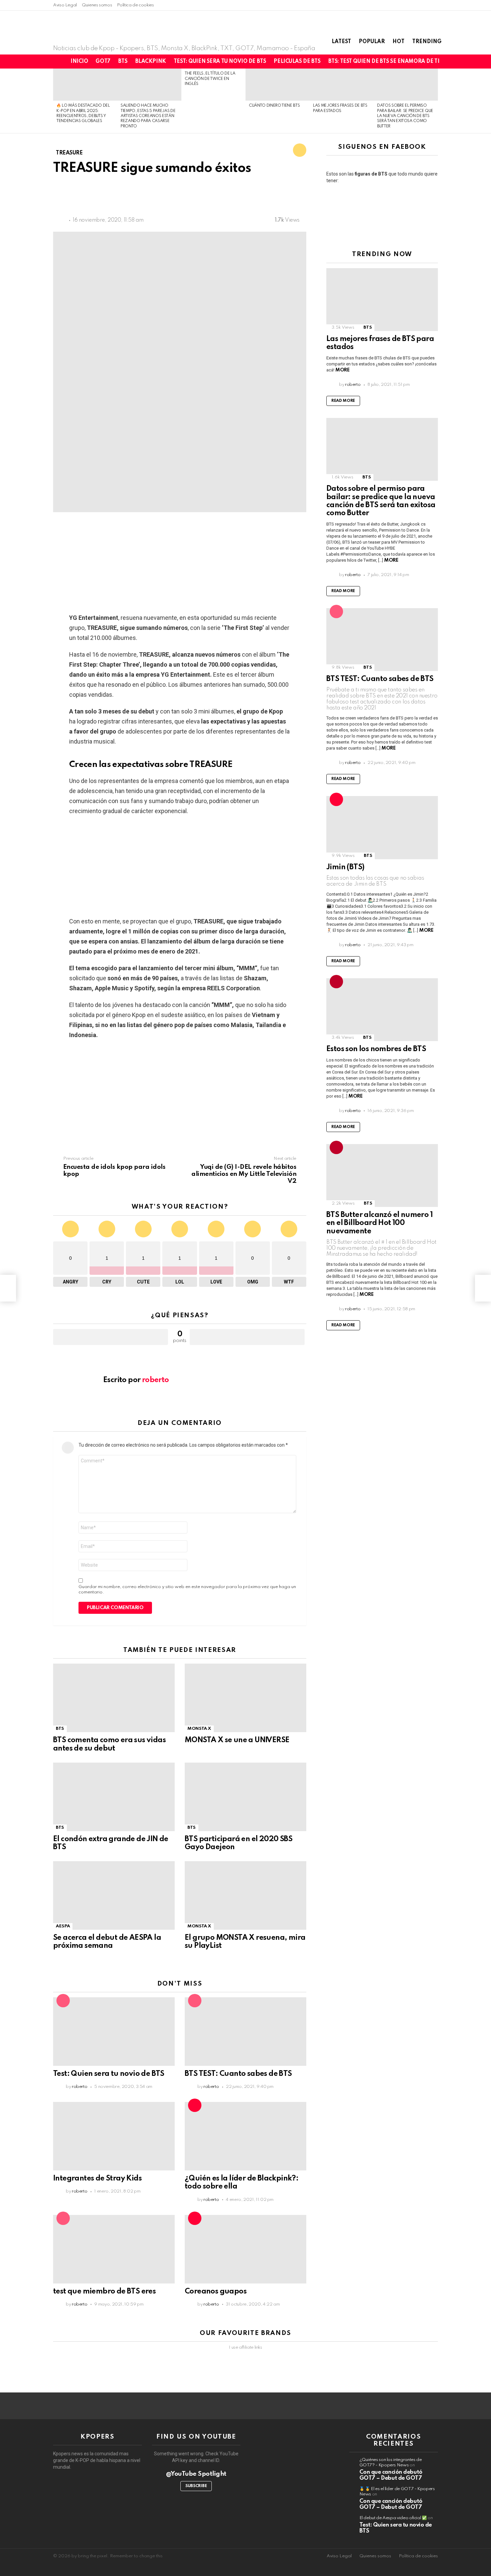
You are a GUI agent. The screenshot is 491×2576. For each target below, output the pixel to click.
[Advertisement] (175, 197)
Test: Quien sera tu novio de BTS (220, 62)
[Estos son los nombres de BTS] (382, 1010)
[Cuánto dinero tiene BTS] (278, 85)
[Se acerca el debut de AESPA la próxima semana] (114, 1895)
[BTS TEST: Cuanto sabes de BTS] (246, 2032)
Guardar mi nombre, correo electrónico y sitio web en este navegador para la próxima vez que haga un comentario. (187, 1590)
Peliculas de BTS (297, 62)
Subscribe (196, 2486)
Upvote (111, 1337)
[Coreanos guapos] (246, 2249)
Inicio (79, 62)
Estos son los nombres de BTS (376, 1049)
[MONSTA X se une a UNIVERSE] (246, 1698)
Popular (372, 42)
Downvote (247, 1337)
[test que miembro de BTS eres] (114, 2249)
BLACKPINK (151, 62)
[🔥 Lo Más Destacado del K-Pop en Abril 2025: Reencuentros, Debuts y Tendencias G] (85, 85)
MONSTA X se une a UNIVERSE (237, 1740)
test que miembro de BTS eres (104, 2291)
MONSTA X (199, 1729)
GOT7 (103, 62)
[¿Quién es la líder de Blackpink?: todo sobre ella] (246, 2136)
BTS (123, 62)
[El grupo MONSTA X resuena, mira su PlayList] (246, 1895)
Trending (427, 42)
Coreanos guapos (216, 2291)
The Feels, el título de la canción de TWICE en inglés (210, 79)
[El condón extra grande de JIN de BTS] (114, 1797)
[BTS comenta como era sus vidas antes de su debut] (114, 1698)
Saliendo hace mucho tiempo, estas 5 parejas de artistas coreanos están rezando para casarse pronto (148, 116)
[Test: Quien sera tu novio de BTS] (114, 2032)
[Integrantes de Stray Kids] (114, 2136)
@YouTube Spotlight (196, 2474)
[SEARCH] (468, 62)
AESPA (63, 1926)
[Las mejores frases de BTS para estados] (342, 85)
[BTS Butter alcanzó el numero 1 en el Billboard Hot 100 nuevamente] (382, 1175)
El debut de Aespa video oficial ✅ (393, 2518)
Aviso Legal (65, 5)
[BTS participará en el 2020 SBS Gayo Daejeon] (246, 1797)
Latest (341, 42)
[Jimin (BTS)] (382, 827)
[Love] (300, 150)
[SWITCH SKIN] (457, 62)
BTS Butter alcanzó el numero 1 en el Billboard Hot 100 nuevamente (379, 1223)
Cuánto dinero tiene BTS (274, 106)
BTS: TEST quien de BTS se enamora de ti (384, 62)
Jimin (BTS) (345, 867)
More (342, 370)
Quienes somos (97, 5)
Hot (398, 42)
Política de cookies (135, 5)
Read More (343, 401)
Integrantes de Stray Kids (97, 2178)
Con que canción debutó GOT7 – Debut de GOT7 (391, 2475)
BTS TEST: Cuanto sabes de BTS (238, 2074)
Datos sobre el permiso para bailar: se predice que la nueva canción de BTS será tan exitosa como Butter (405, 116)
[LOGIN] (479, 62)
